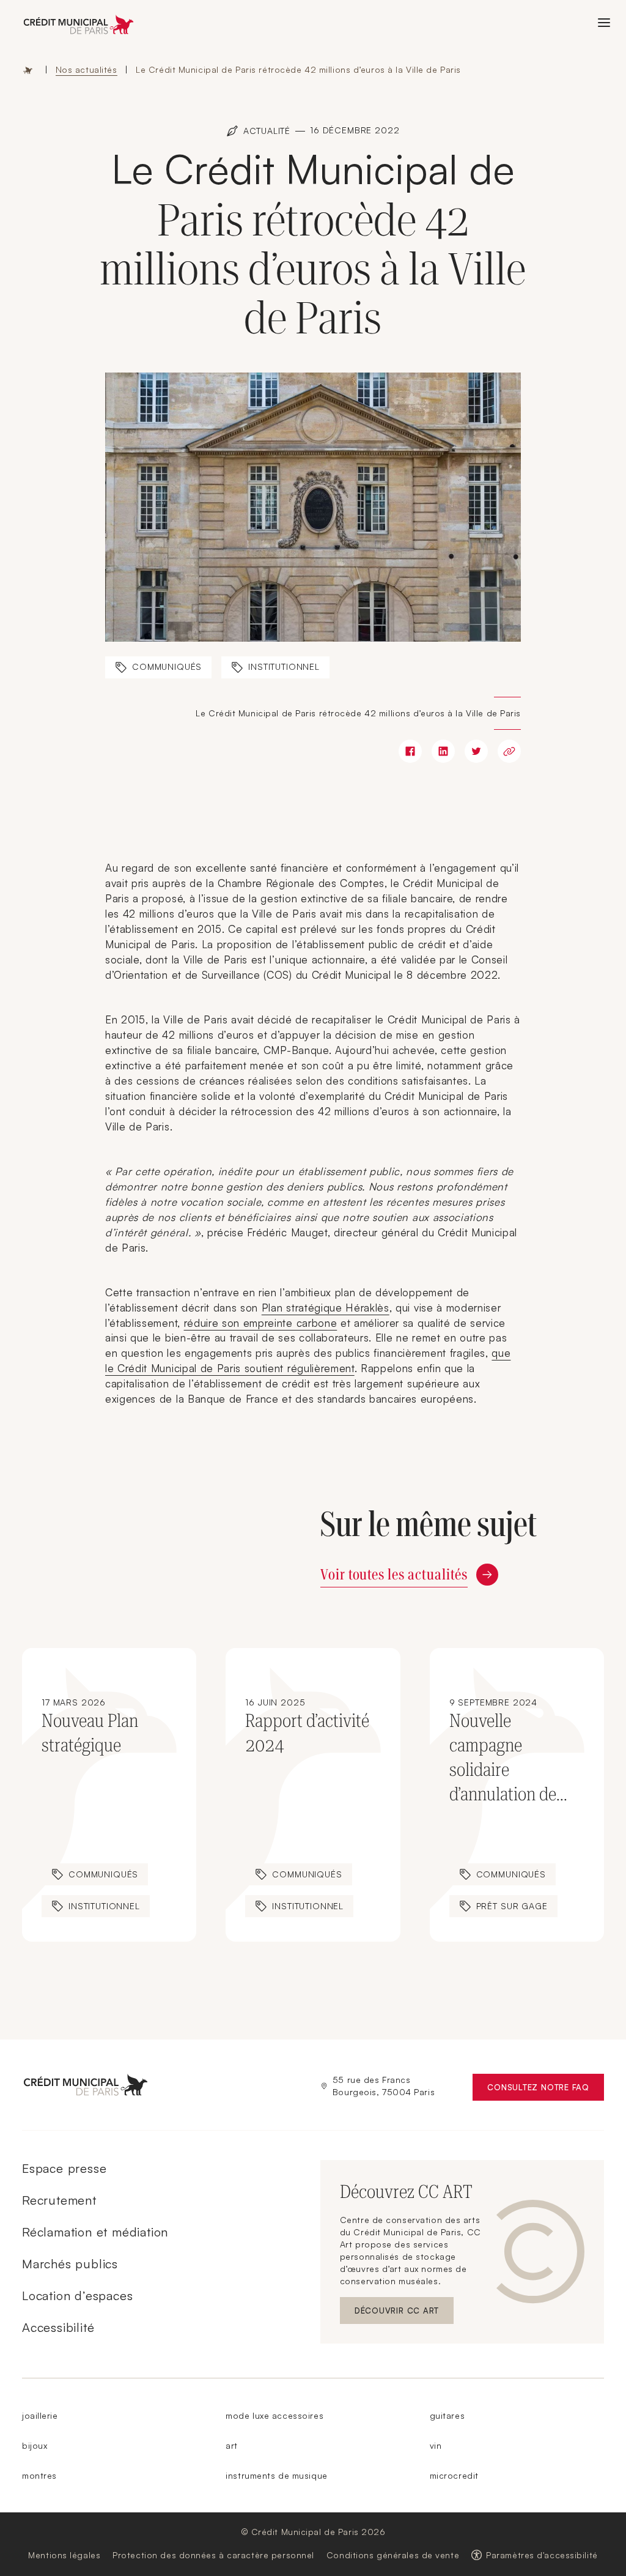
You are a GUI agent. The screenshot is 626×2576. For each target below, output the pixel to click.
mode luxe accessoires (274, 2415)
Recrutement (59, 2200)
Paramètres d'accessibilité (542, 2555)
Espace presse (64, 2168)
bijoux (35, 2445)
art (232, 2445)
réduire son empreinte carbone (261, 1323)
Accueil (28, 70)
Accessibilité (58, 2327)
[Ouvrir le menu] (604, 23)
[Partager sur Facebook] (410, 751)
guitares (447, 2415)
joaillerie (40, 2415)
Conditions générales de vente (393, 2555)
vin (436, 2445)
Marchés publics (70, 2264)
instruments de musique (276, 2475)
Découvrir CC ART (404, 2313)
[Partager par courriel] (509, 751)
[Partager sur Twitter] (476, 751)
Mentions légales (64, 2555)
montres (39, 2475)
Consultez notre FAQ (546, 2090)
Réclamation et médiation (95, 2232)
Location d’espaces (77, 2296)
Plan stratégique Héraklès (326, 1308)
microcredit (454, 2475)
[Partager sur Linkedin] (443, 751)
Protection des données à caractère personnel (213, 2555)
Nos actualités (87, 69)
